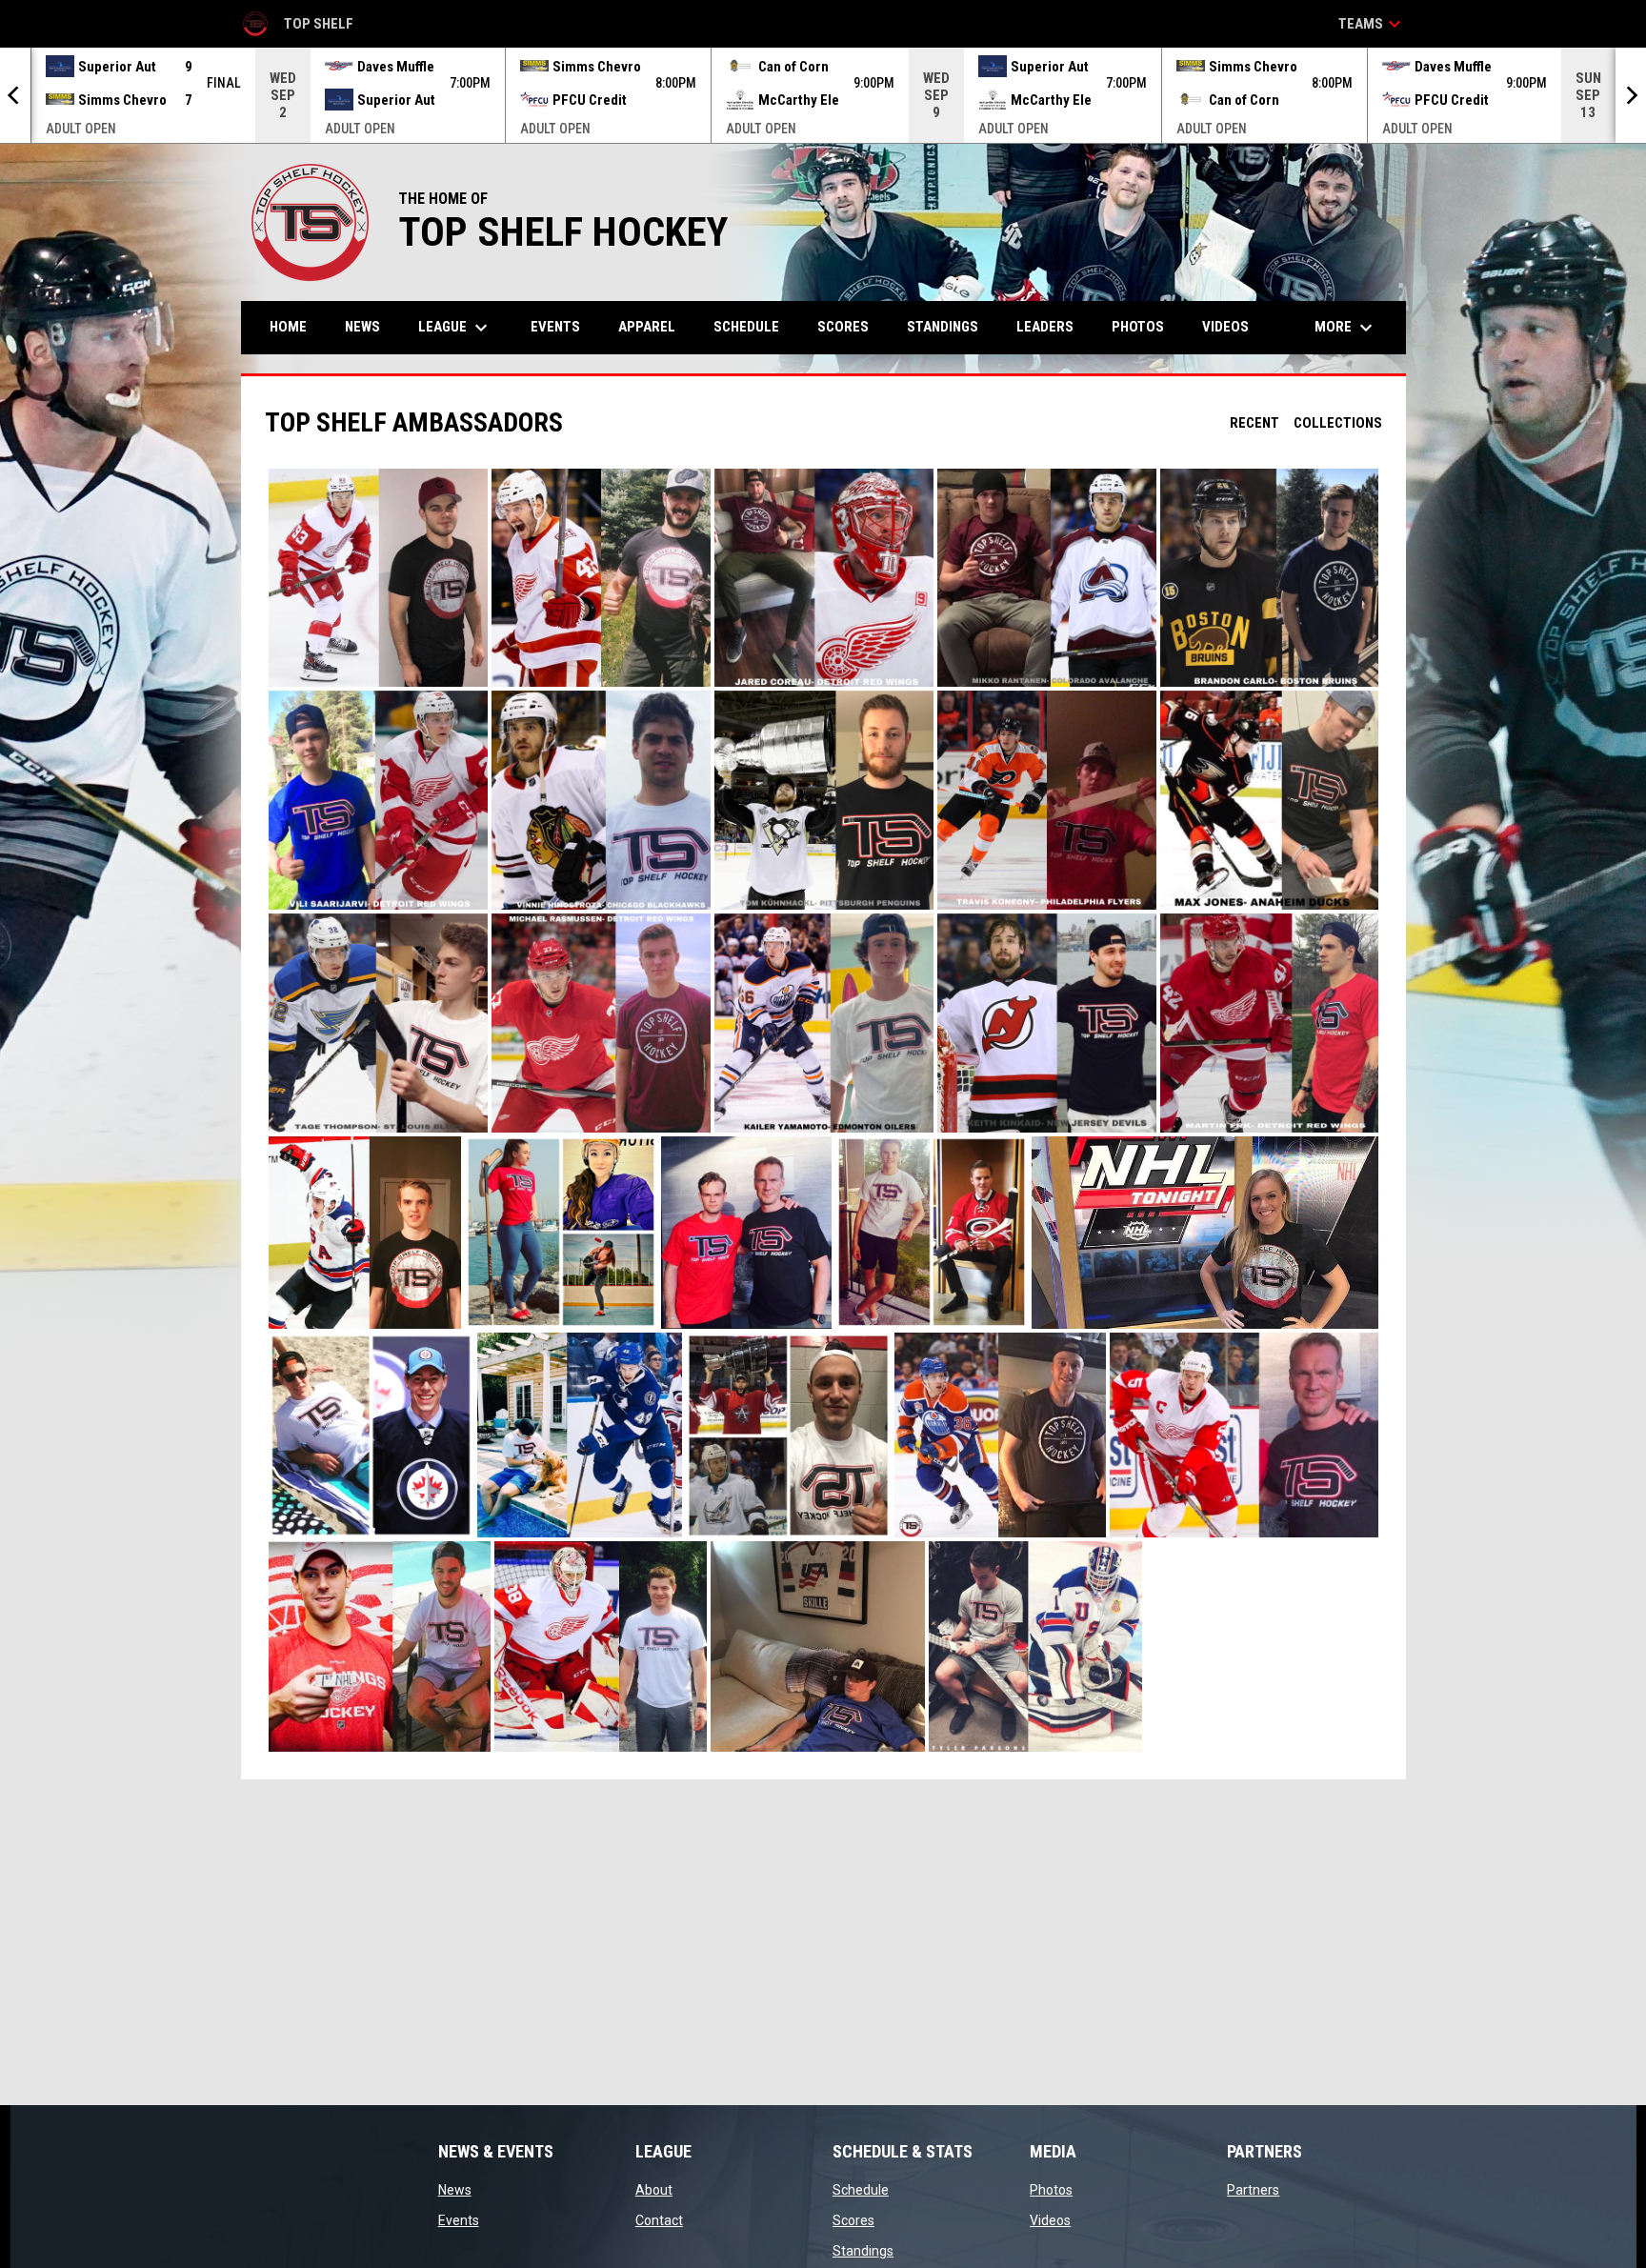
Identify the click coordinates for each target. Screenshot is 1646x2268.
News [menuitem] (362, 327)
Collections (1338, 423)
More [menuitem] (1346, 328)
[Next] (1631, 95)
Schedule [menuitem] (746, 327)
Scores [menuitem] (843, 327)
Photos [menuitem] (1138, 327)
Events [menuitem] (555, 327)
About (654, 2190)
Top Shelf (297, 27)
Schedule (861, 2190)
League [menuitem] (455, 328)
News (455, 2190)
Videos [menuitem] (1225, 327)
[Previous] (15, 95)
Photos (1051, 2190)
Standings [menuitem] (943, 327)
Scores (853, 2220)
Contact (659, 2220)
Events (459, 2220)
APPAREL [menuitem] (647, 327)
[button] (378, 578)
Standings (863, 2251)
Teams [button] (1372, 24)
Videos (1050, 2220)
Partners (1253, 2190)
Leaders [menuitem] (1045, 327)
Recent (1255, 423)
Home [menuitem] (288, 327)
